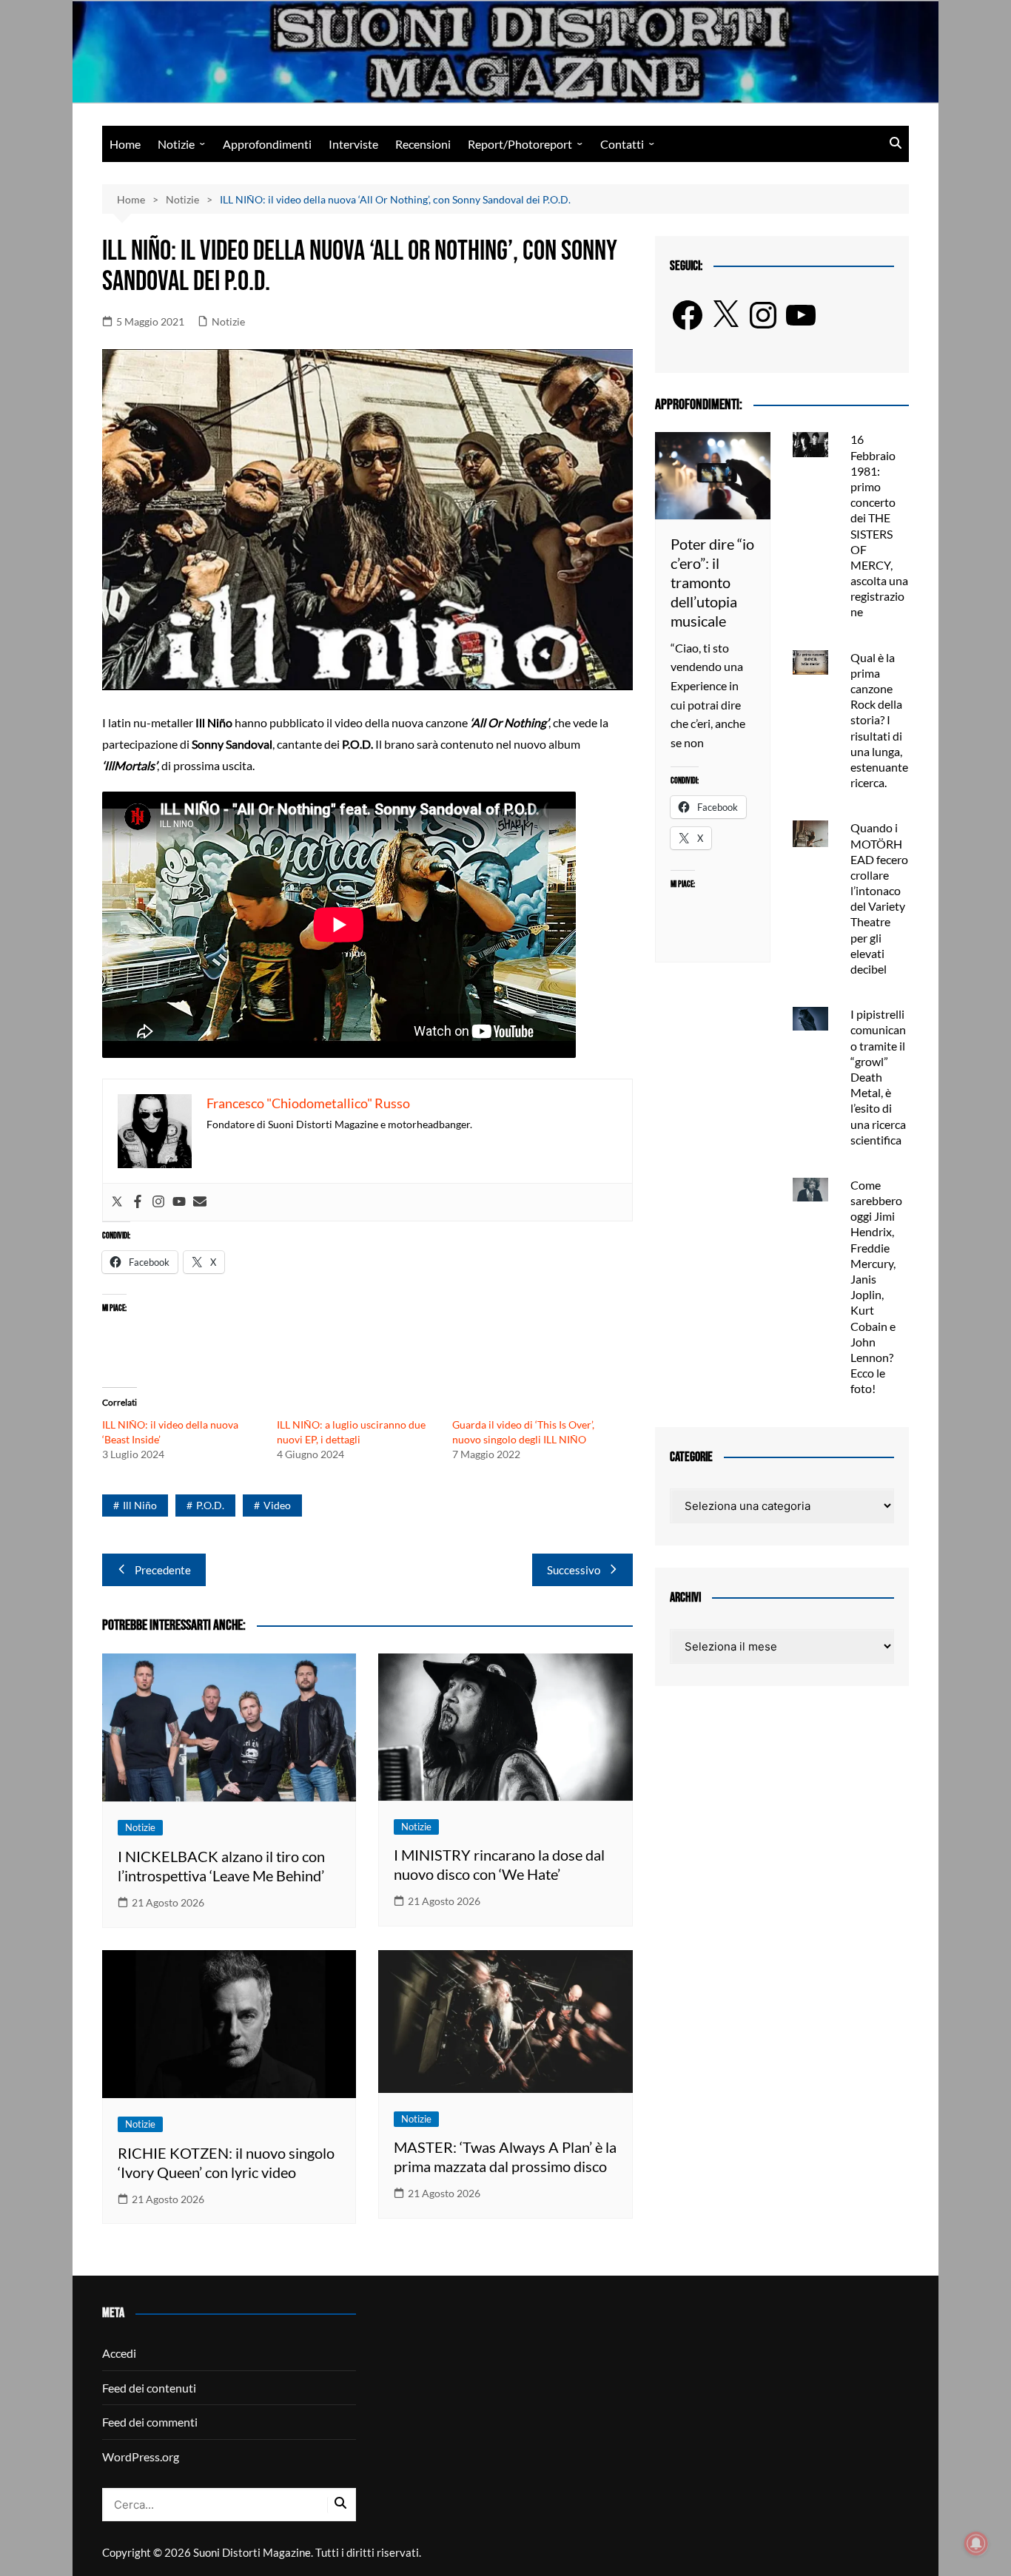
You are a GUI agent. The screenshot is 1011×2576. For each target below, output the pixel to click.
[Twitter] (117, 1202)
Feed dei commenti (150, 2422)
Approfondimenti (267, 144)
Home (125, 144)
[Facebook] (138, 1202)
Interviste (353, 144)
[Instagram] (158, 1202)
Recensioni (423, 144)
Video (277, 1505)
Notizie (176, 144)
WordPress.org (141, 2457)
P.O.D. (210, 1505)
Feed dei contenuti (149, 2388)
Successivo (574, 1570)
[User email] (200, 1202)
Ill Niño (140, 1505)
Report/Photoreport (520, 144)
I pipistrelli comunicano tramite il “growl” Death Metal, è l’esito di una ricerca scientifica (878, 1077)
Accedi (119, 2353)
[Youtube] (179, 1202)
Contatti (622, 144)
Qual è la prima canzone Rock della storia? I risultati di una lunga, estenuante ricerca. (879, 720)
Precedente (163, 1570)
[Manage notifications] (976, 2543)
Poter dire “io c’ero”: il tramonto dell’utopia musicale (712, 582)
